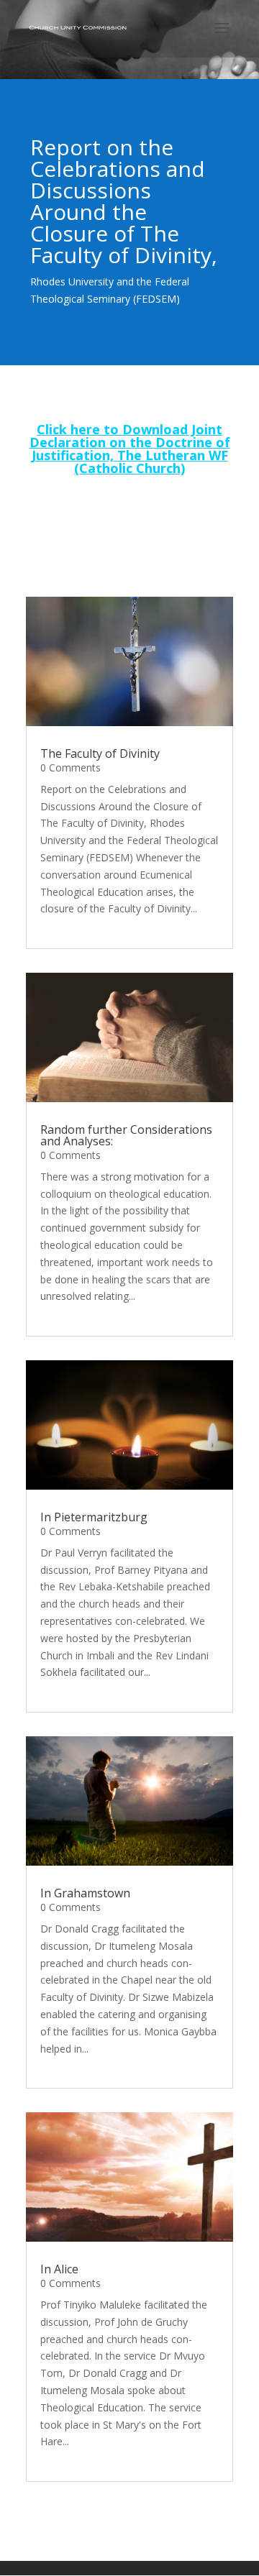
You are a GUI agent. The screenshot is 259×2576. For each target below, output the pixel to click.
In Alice (59, 2269)
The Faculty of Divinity (100, 753)
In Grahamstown (85, 1893)
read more (65, 926)
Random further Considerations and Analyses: (126, 1135)
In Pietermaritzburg (94, 1517)
